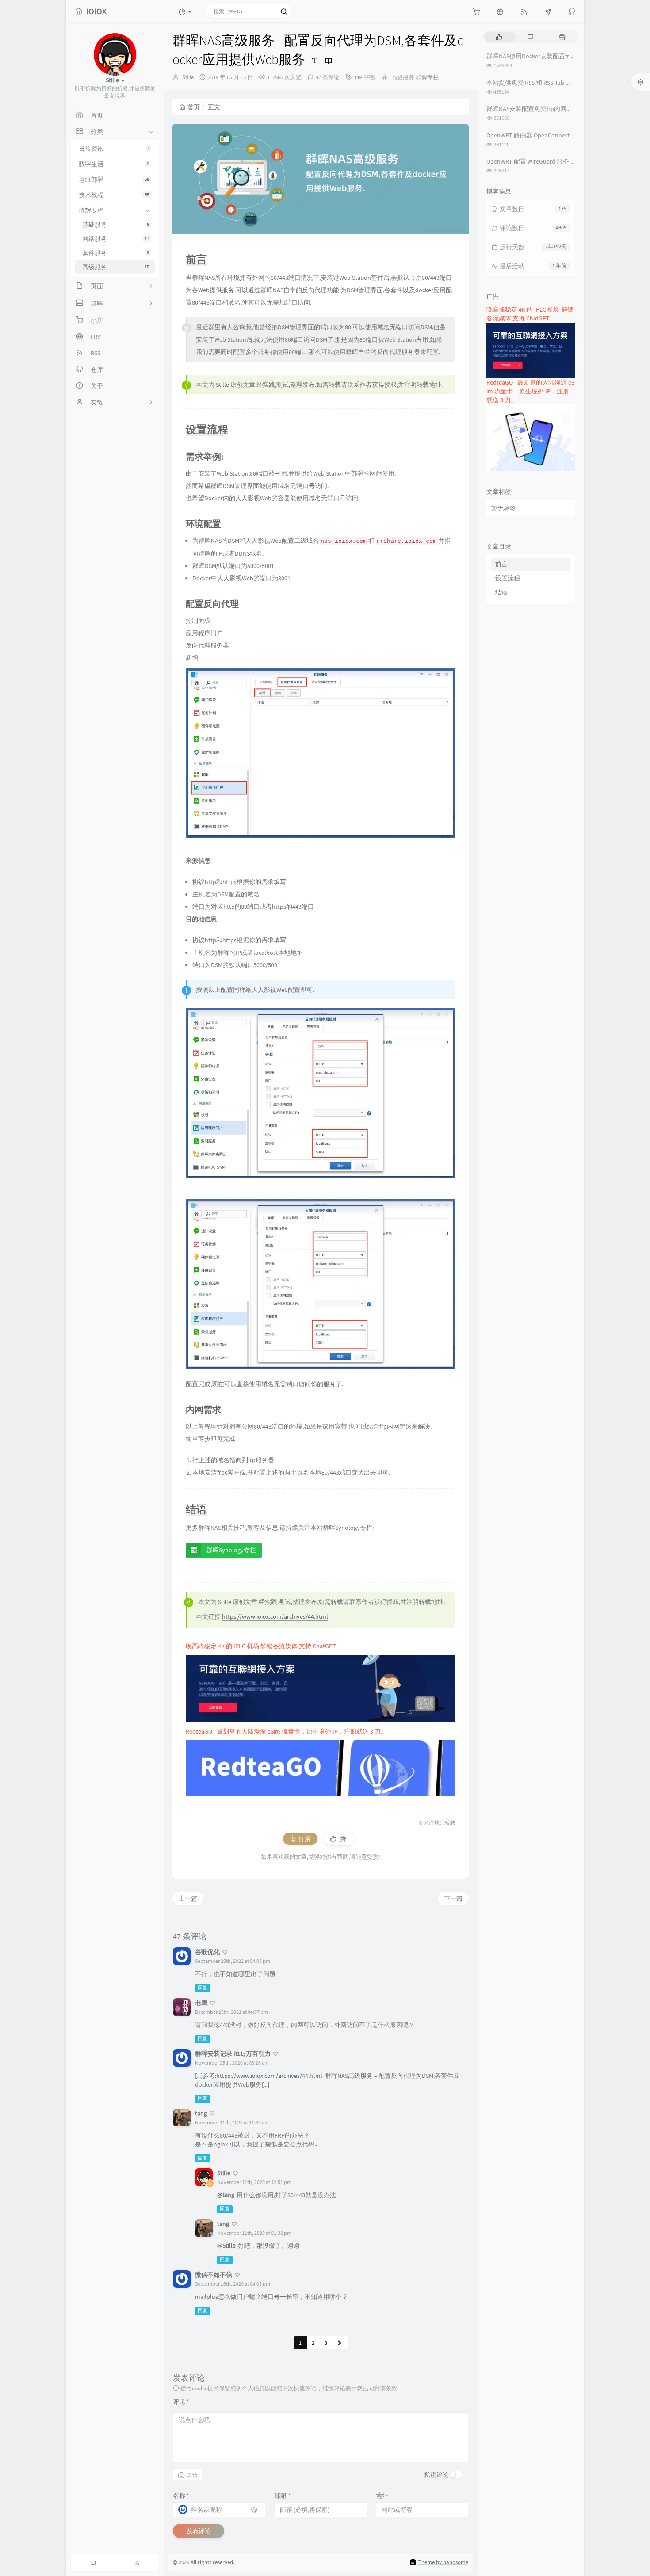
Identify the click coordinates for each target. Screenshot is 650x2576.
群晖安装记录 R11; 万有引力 (233, 2054)
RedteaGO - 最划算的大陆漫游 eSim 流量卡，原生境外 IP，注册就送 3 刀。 (286, 1731)
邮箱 (282, 2496)
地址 (382, 2496)
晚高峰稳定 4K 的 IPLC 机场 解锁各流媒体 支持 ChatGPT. (261, 1646)
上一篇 (188, 1898)
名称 (181, 2496)
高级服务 (403, 77)
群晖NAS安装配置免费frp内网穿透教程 (539, 109)
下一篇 (453, 1898)
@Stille (226, 2245)
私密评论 (436, 2475)
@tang (226, 2195)
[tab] (499, 37)
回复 (203, 1988)
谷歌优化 (207, 1952)
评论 (181, 2401)
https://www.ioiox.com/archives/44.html (275, 1616)
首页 (194, 107)
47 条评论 (328, 77)
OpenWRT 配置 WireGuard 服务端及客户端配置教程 (556, 161)
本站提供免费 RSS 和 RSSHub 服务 (532, 83)
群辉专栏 (427, 77)
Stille (188, 77)
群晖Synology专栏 (231, 1550)
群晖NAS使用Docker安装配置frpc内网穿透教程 (549, 56)
